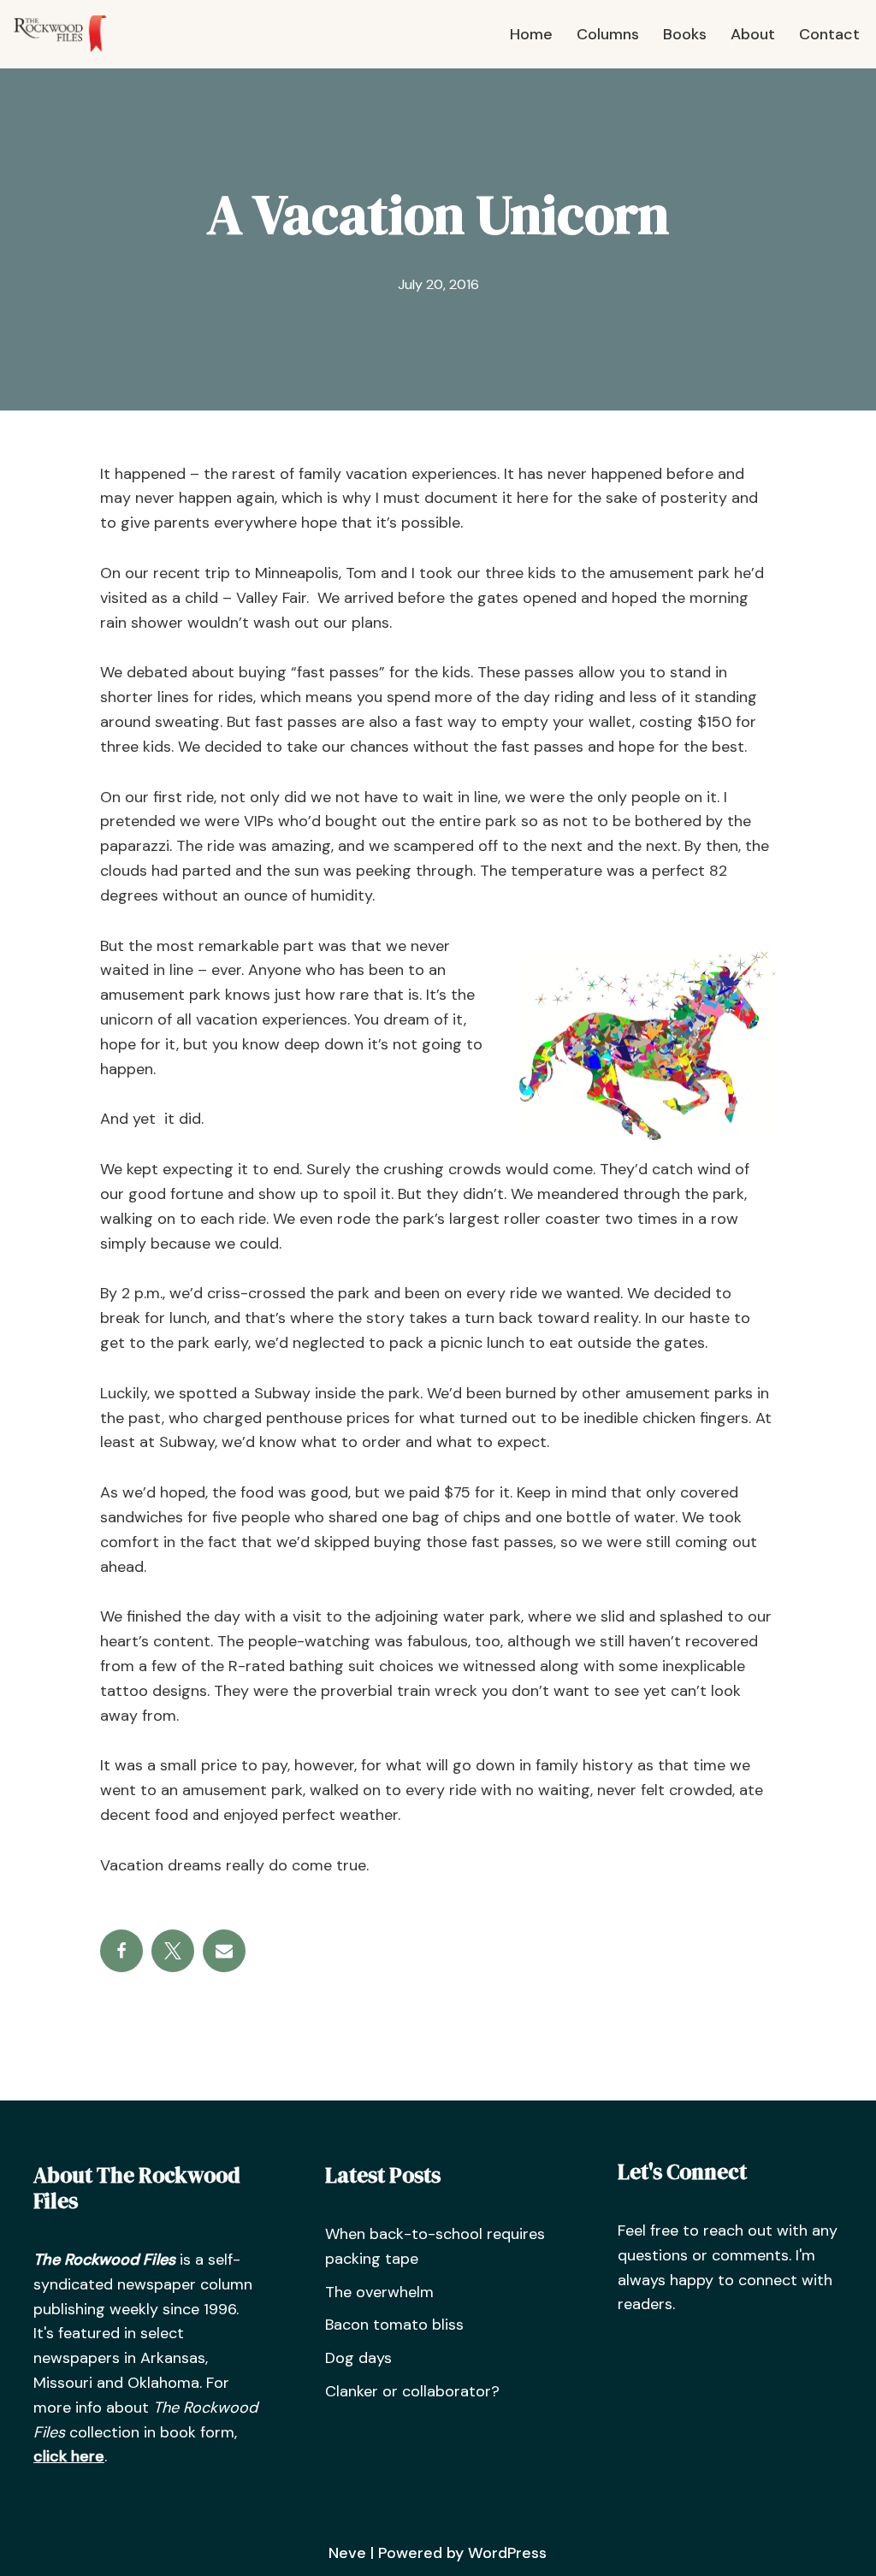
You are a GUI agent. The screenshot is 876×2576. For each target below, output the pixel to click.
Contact (829, 34)
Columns (608, 34)
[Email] (224, 1951)
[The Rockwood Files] (68, 34)
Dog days (358, 2358)
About (753, 34)
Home (531, 34)
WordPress (507, 2553)
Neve (347, 2553)
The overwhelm (379, 2292)
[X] (173, 1951)
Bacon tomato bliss (394, 2325)
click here (69, 2456)
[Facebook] (121, 1951)
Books (685, 34)
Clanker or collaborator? (412, 2391)
